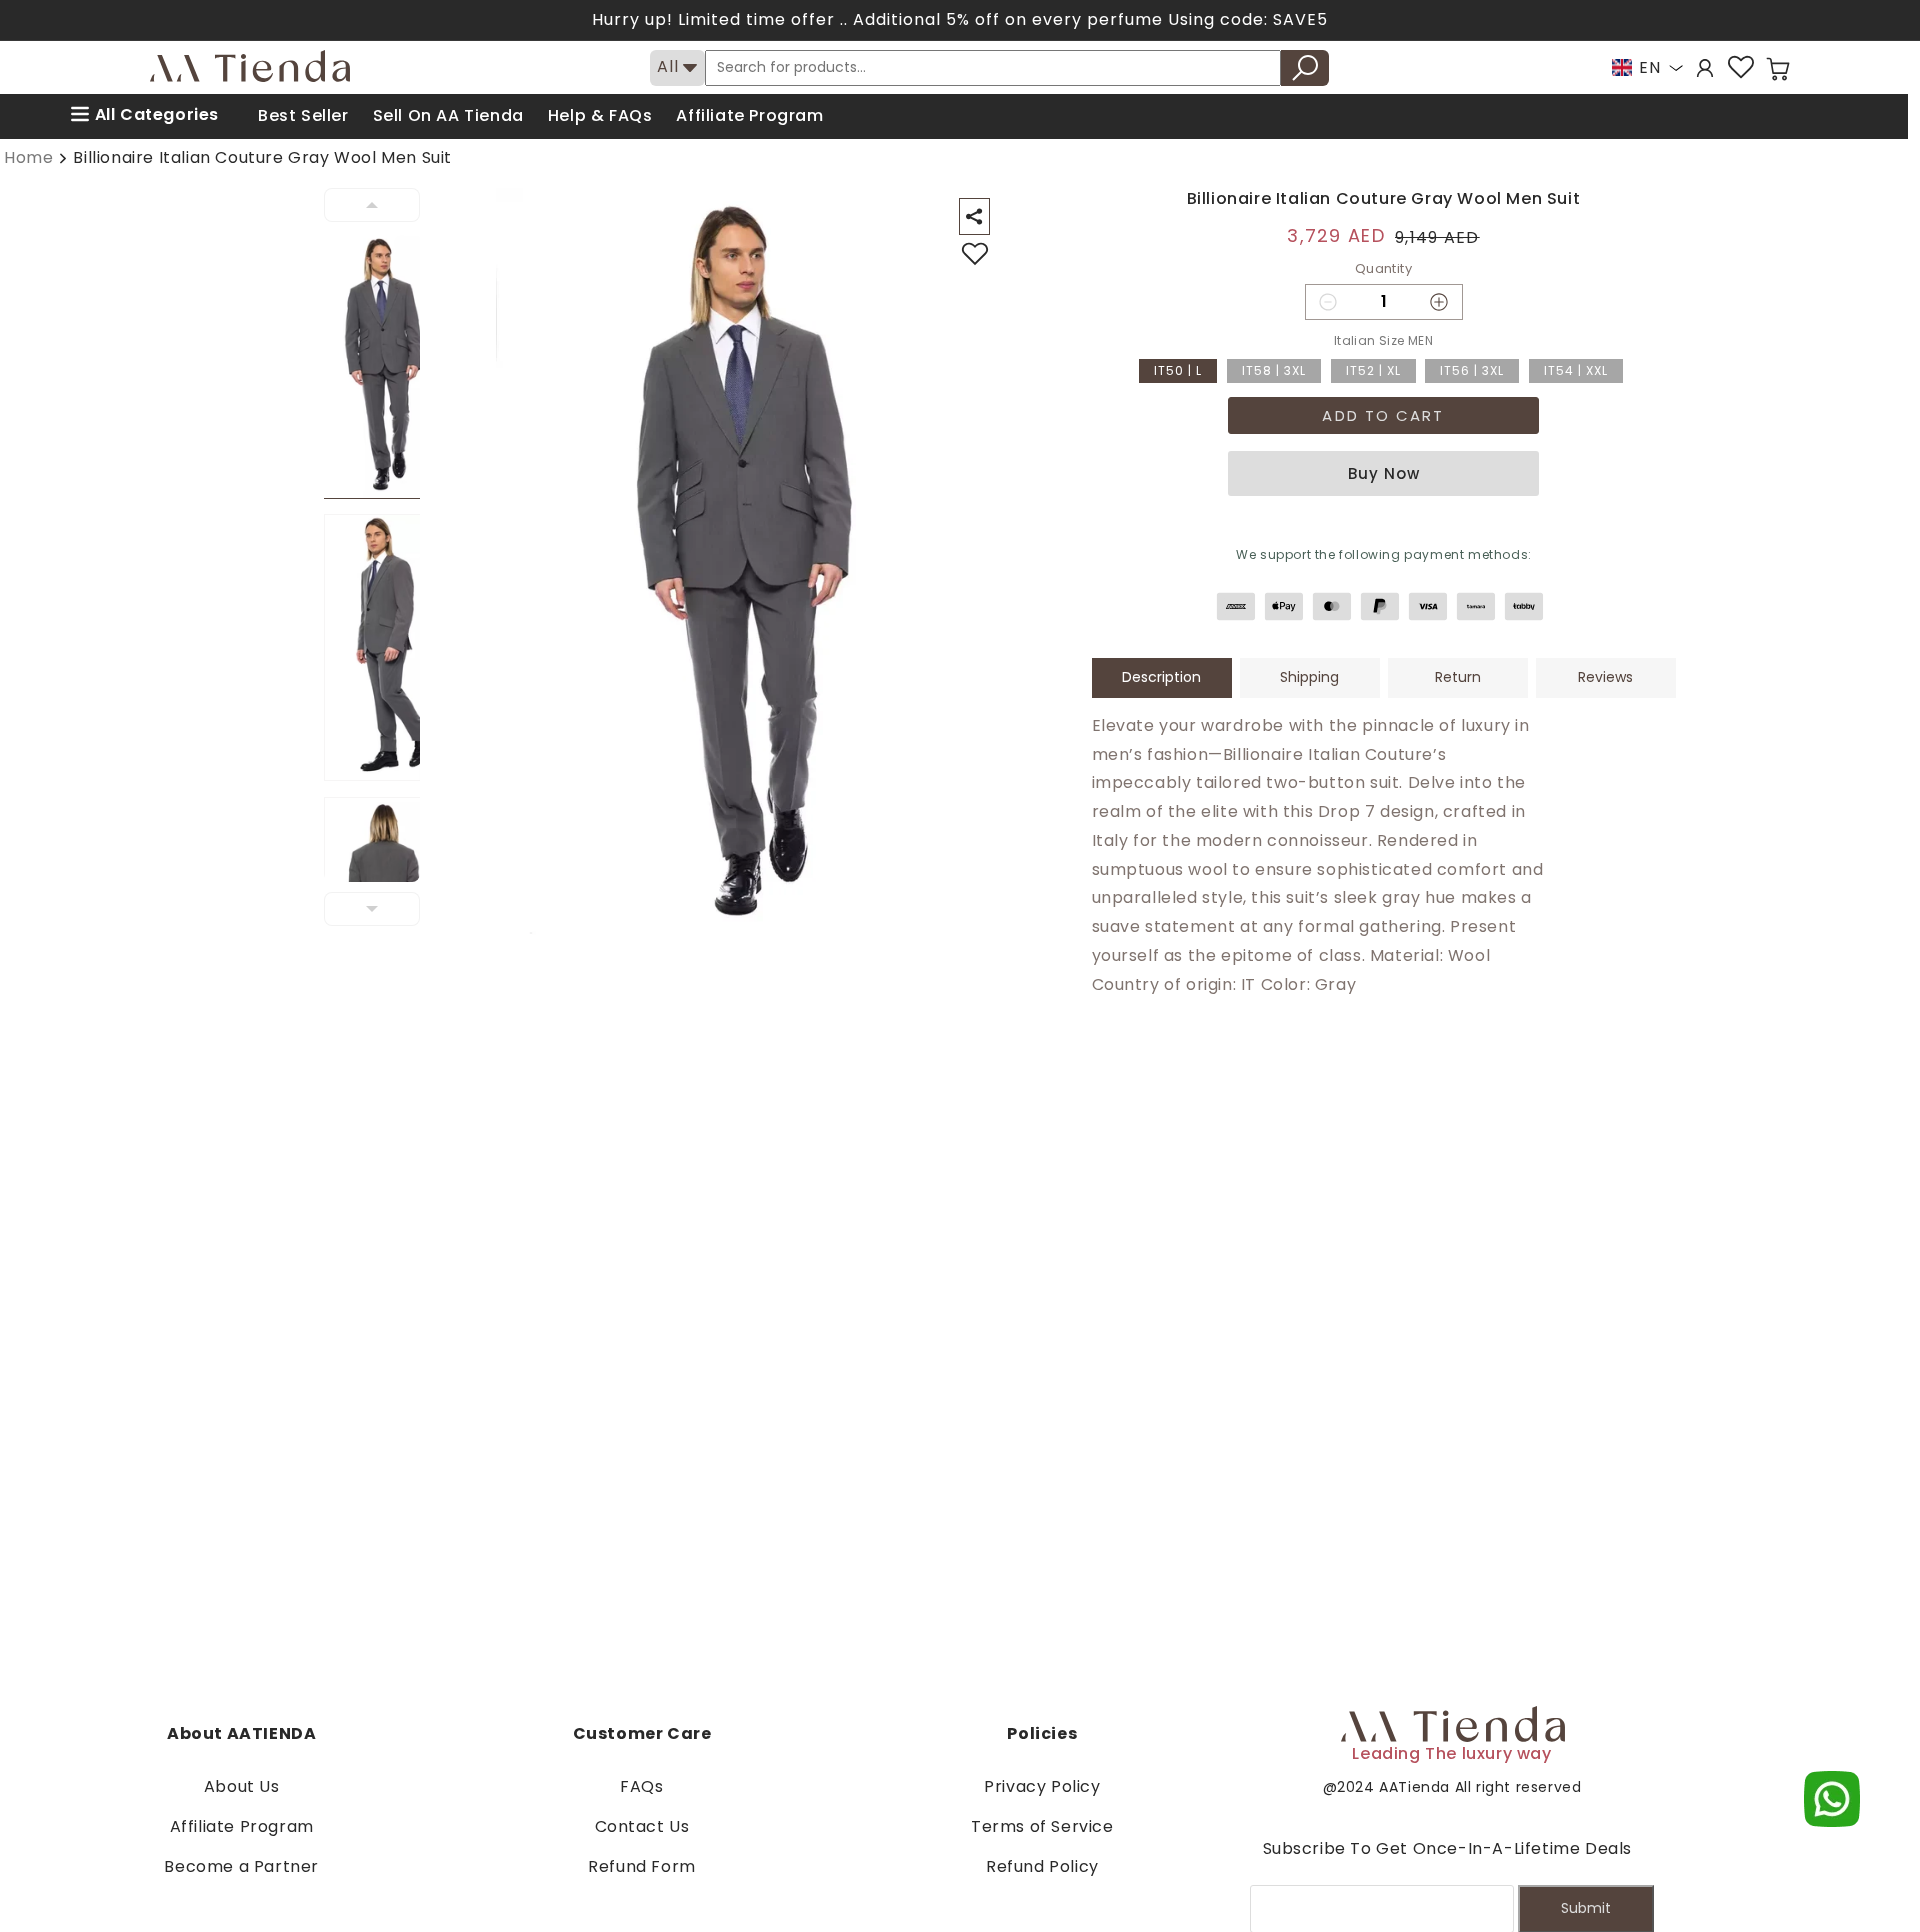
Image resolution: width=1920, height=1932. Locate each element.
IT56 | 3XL (1472, 370)
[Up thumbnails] (372, 205)
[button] (1778, 69)
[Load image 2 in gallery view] (384, 647)
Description (1161, 677)
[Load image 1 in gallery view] (384, 365)
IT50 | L (1178, 370)
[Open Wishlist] (1741, 67)
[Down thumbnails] (372, 909)
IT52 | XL (1373, 370)
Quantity (1383, 268)
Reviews (1605, 677)
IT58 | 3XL (1274, 370)
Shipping (1309, 677)
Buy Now (1384, 473)
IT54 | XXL (1576, 370)
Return (1458, 677)
